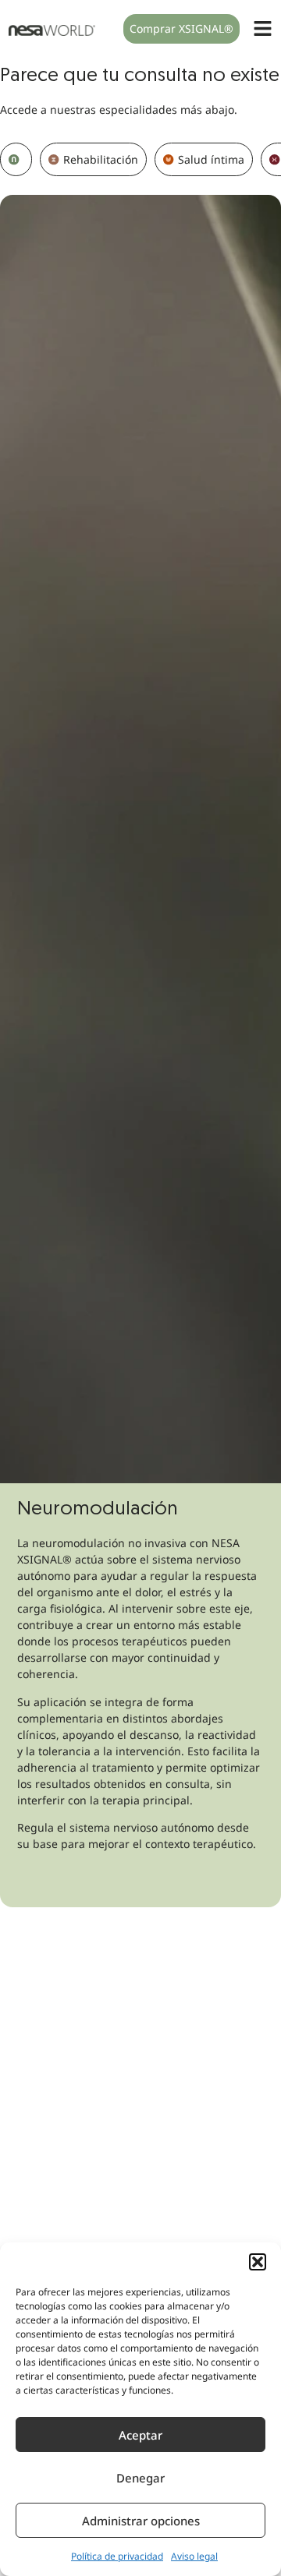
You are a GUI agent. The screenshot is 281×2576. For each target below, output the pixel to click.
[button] (258, 2262)
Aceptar (140, 2435)
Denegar (140, 2478)
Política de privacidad (117, 2556)
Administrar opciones (141, 2521)
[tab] (16, 159)
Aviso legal (194, 2556)
